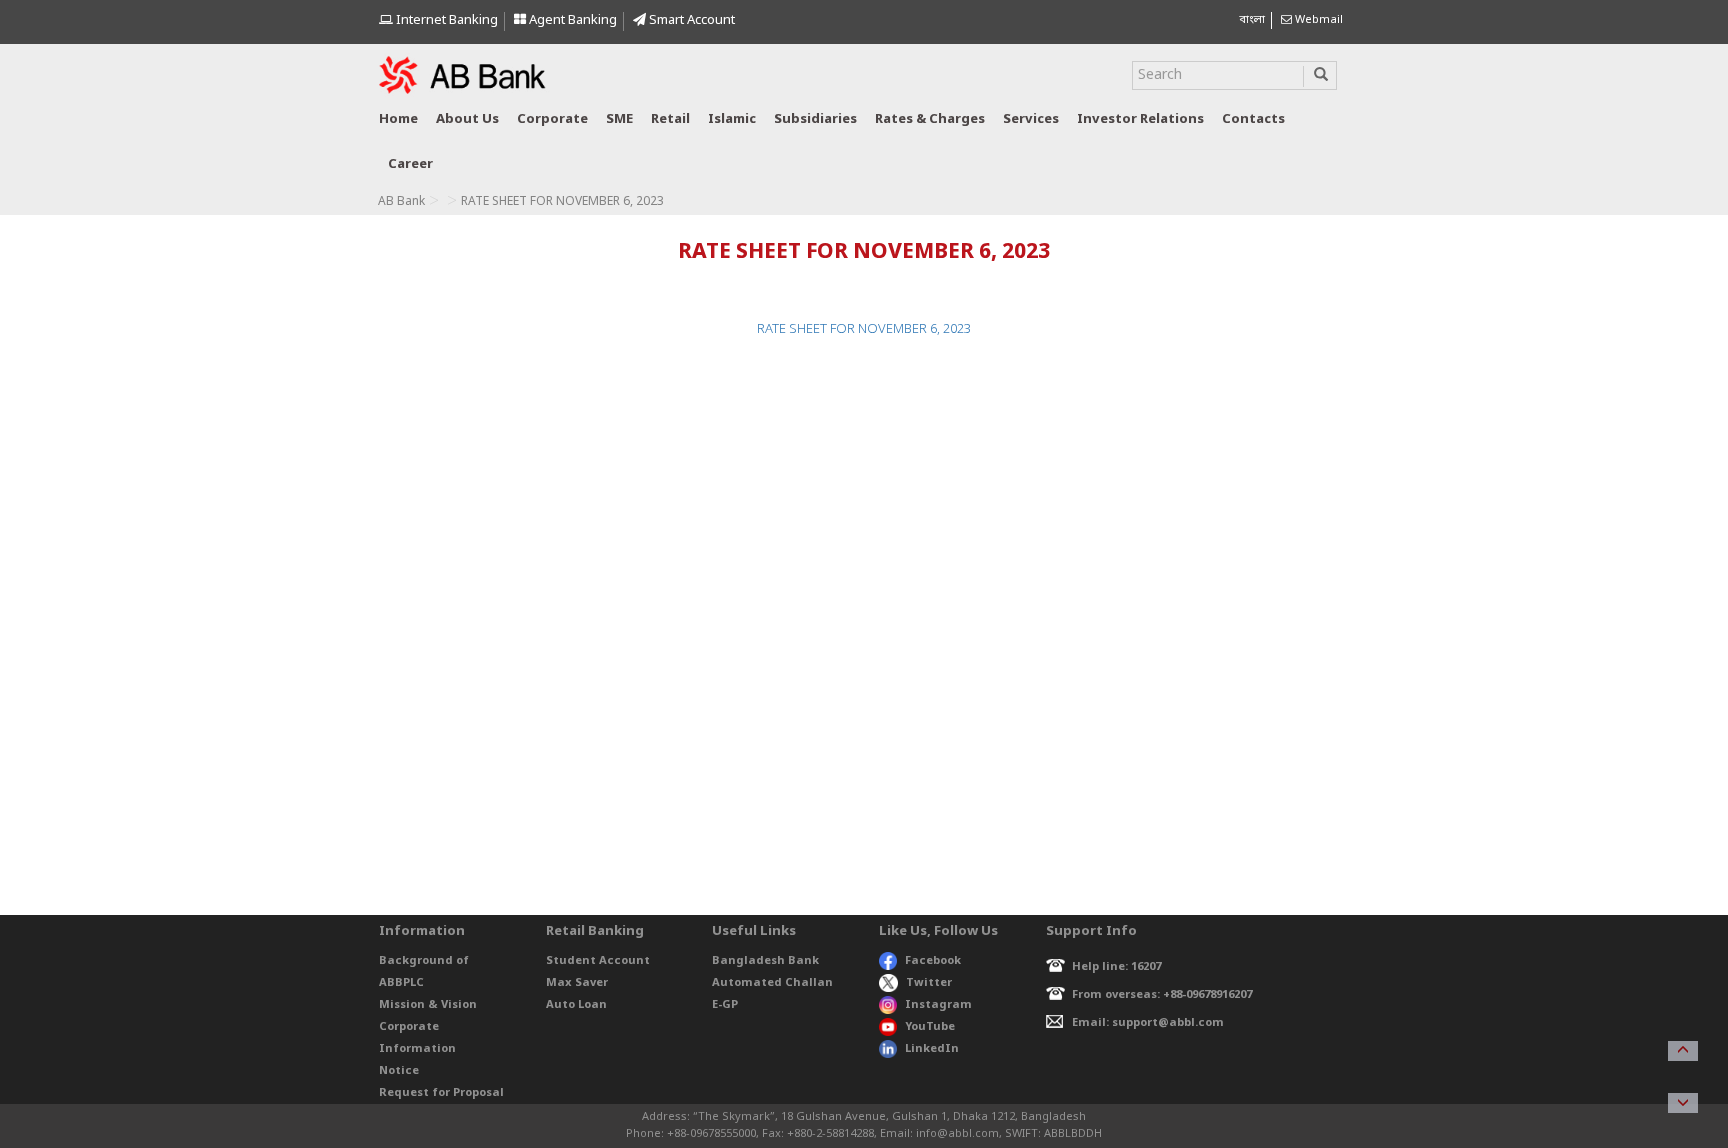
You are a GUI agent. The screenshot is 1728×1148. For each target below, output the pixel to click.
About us (467, 119)
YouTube (930, 1027)
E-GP (725, 1005)
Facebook (933, 961)
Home (398, 119)
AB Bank (401, 202)
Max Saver (577, 983)
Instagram (938, 1005)
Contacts (1253, 119)
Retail (670, 119)
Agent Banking (571, 20)
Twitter (929, 983)
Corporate (552, 119)
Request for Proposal (441, 1093)
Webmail (1317, 20)
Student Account (598, 961)
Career (410, 164)
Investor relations (1140, 119)
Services (1031, 119)
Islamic (732, 119)
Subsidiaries (815, 119)
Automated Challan (772, 983)
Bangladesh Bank (765, 961)
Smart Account (690, 20)
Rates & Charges (930, 119)
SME (619, 119)
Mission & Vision (428, 1005)
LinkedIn (932, 1049)
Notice (399, 1071)
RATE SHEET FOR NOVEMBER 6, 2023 (864, 329)
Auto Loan (576, 1005)
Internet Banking (445, 20)
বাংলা (1252, 20)
